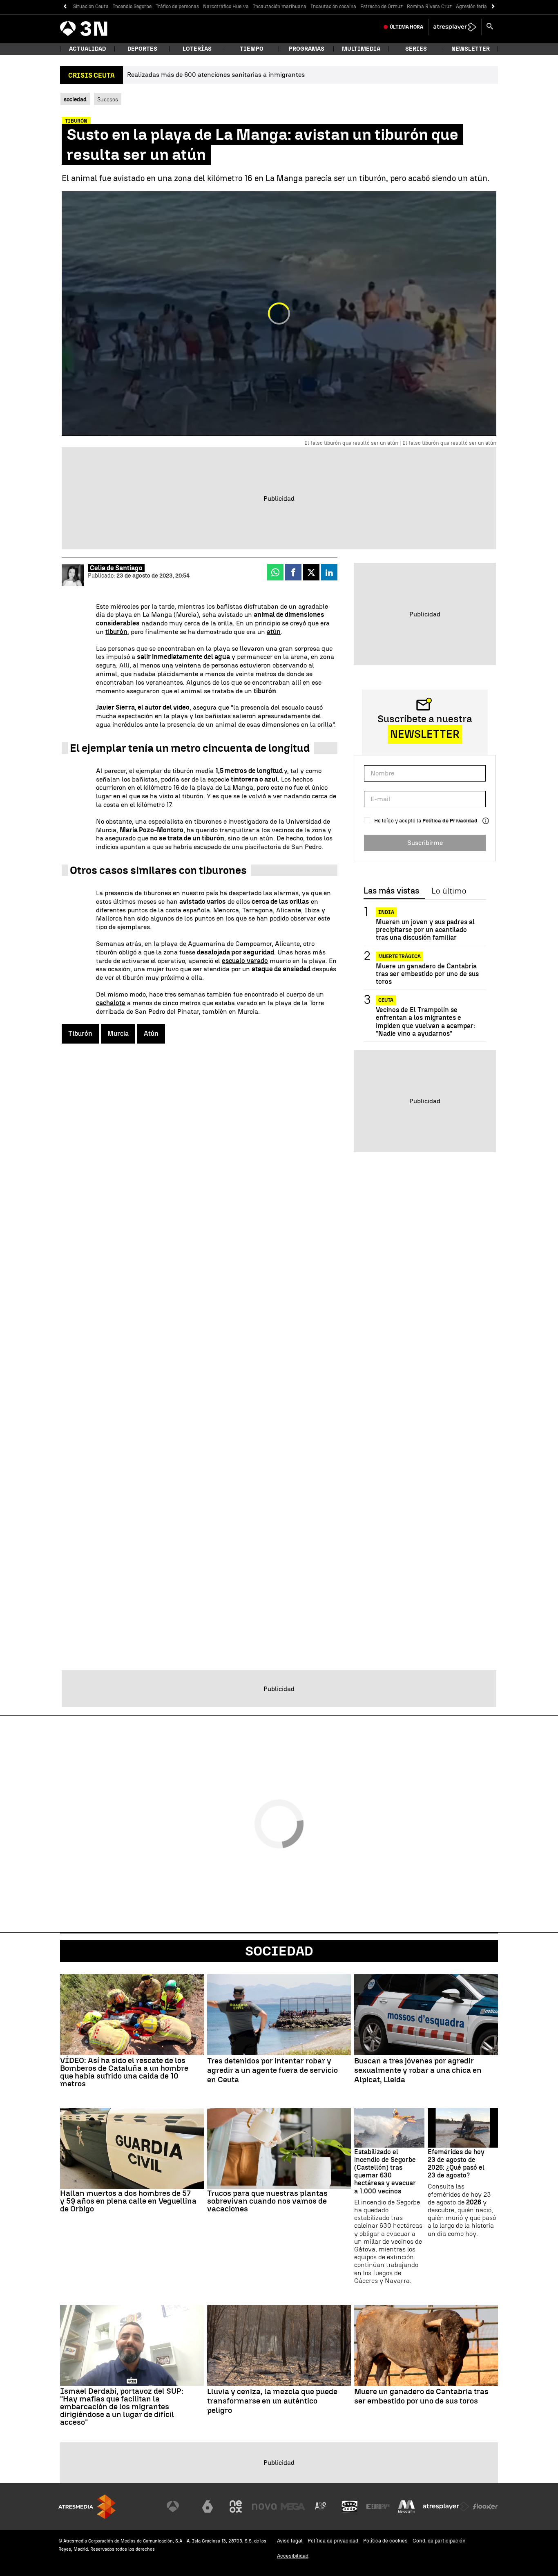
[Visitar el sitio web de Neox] (236, 2507)
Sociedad (279, 1951)
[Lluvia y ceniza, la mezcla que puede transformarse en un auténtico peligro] (279, 2345)
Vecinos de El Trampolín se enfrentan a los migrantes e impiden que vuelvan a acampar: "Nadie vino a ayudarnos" (425, 1022)
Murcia (118, 1034)
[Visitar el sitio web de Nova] (264, 2507)
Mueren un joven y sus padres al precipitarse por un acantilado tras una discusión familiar (425, 930)
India (386, 912)
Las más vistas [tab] (391, 891)
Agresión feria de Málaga (484, 7)
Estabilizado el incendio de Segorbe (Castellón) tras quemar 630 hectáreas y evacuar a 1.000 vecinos (385, 2172)
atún (274, 632)
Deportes (142, 49)
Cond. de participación (439, 2541)
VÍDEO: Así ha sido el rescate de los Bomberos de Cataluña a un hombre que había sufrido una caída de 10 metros (124, 2072)
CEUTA (386, 1000)
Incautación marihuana (280, 7)
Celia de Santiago (116, 568)
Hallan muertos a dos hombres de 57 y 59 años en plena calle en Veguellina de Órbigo (128, 2201)
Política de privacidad (333, 2541)
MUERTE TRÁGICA (400, 956)
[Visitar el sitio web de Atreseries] (321, 2507)
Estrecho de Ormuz (382, 7)
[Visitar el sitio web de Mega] (293, 2507)
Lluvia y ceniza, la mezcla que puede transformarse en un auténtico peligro (272, 2401)
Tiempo (252, 49)
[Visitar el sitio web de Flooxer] (485, 2507)
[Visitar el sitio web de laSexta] (208, 2507)
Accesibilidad (293, 2556)
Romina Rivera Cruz (429, 7)
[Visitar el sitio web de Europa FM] (378, 2507)
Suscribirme (425, 843)
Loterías (197, 49)
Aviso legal (290, 2541)
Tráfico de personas (177, 7)
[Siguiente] (493, 7)
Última (406, 27)
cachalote (111, 1003)
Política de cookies (385, 2541)
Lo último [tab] (449, 891)
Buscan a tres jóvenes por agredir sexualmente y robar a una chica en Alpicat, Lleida (418, 2070)
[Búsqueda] (490, 27)
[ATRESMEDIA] (87, 2507)
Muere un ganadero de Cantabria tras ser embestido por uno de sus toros (427, 974)
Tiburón (80, 1034)
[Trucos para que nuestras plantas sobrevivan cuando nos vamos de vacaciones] (279, 2148)
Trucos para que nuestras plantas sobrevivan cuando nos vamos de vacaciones (267, 2201)
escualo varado (245, 961)
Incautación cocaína (333, 7)
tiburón (116, 632)
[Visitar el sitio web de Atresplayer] (446, 2507)
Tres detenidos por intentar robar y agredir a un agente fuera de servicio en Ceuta (272, 2070)
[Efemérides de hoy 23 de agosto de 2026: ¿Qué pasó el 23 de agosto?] (463, 2128)
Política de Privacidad (450, 821)
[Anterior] (65, 7)
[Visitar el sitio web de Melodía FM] (406, 2507)
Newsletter (471, 49)
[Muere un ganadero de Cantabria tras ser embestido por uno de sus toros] (426, 2345)
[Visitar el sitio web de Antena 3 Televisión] (179, 2507)
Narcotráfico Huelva (226, 7)
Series (416, 49)
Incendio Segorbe (132, 7)
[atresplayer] (455, 27)
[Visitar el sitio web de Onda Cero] (350, 2507)
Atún (151, 1034)
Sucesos (108, 99)
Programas (307, 49)
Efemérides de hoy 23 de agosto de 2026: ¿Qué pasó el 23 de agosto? (456, 2164)
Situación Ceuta (91, 7)
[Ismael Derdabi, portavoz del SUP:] (132, 2345)
